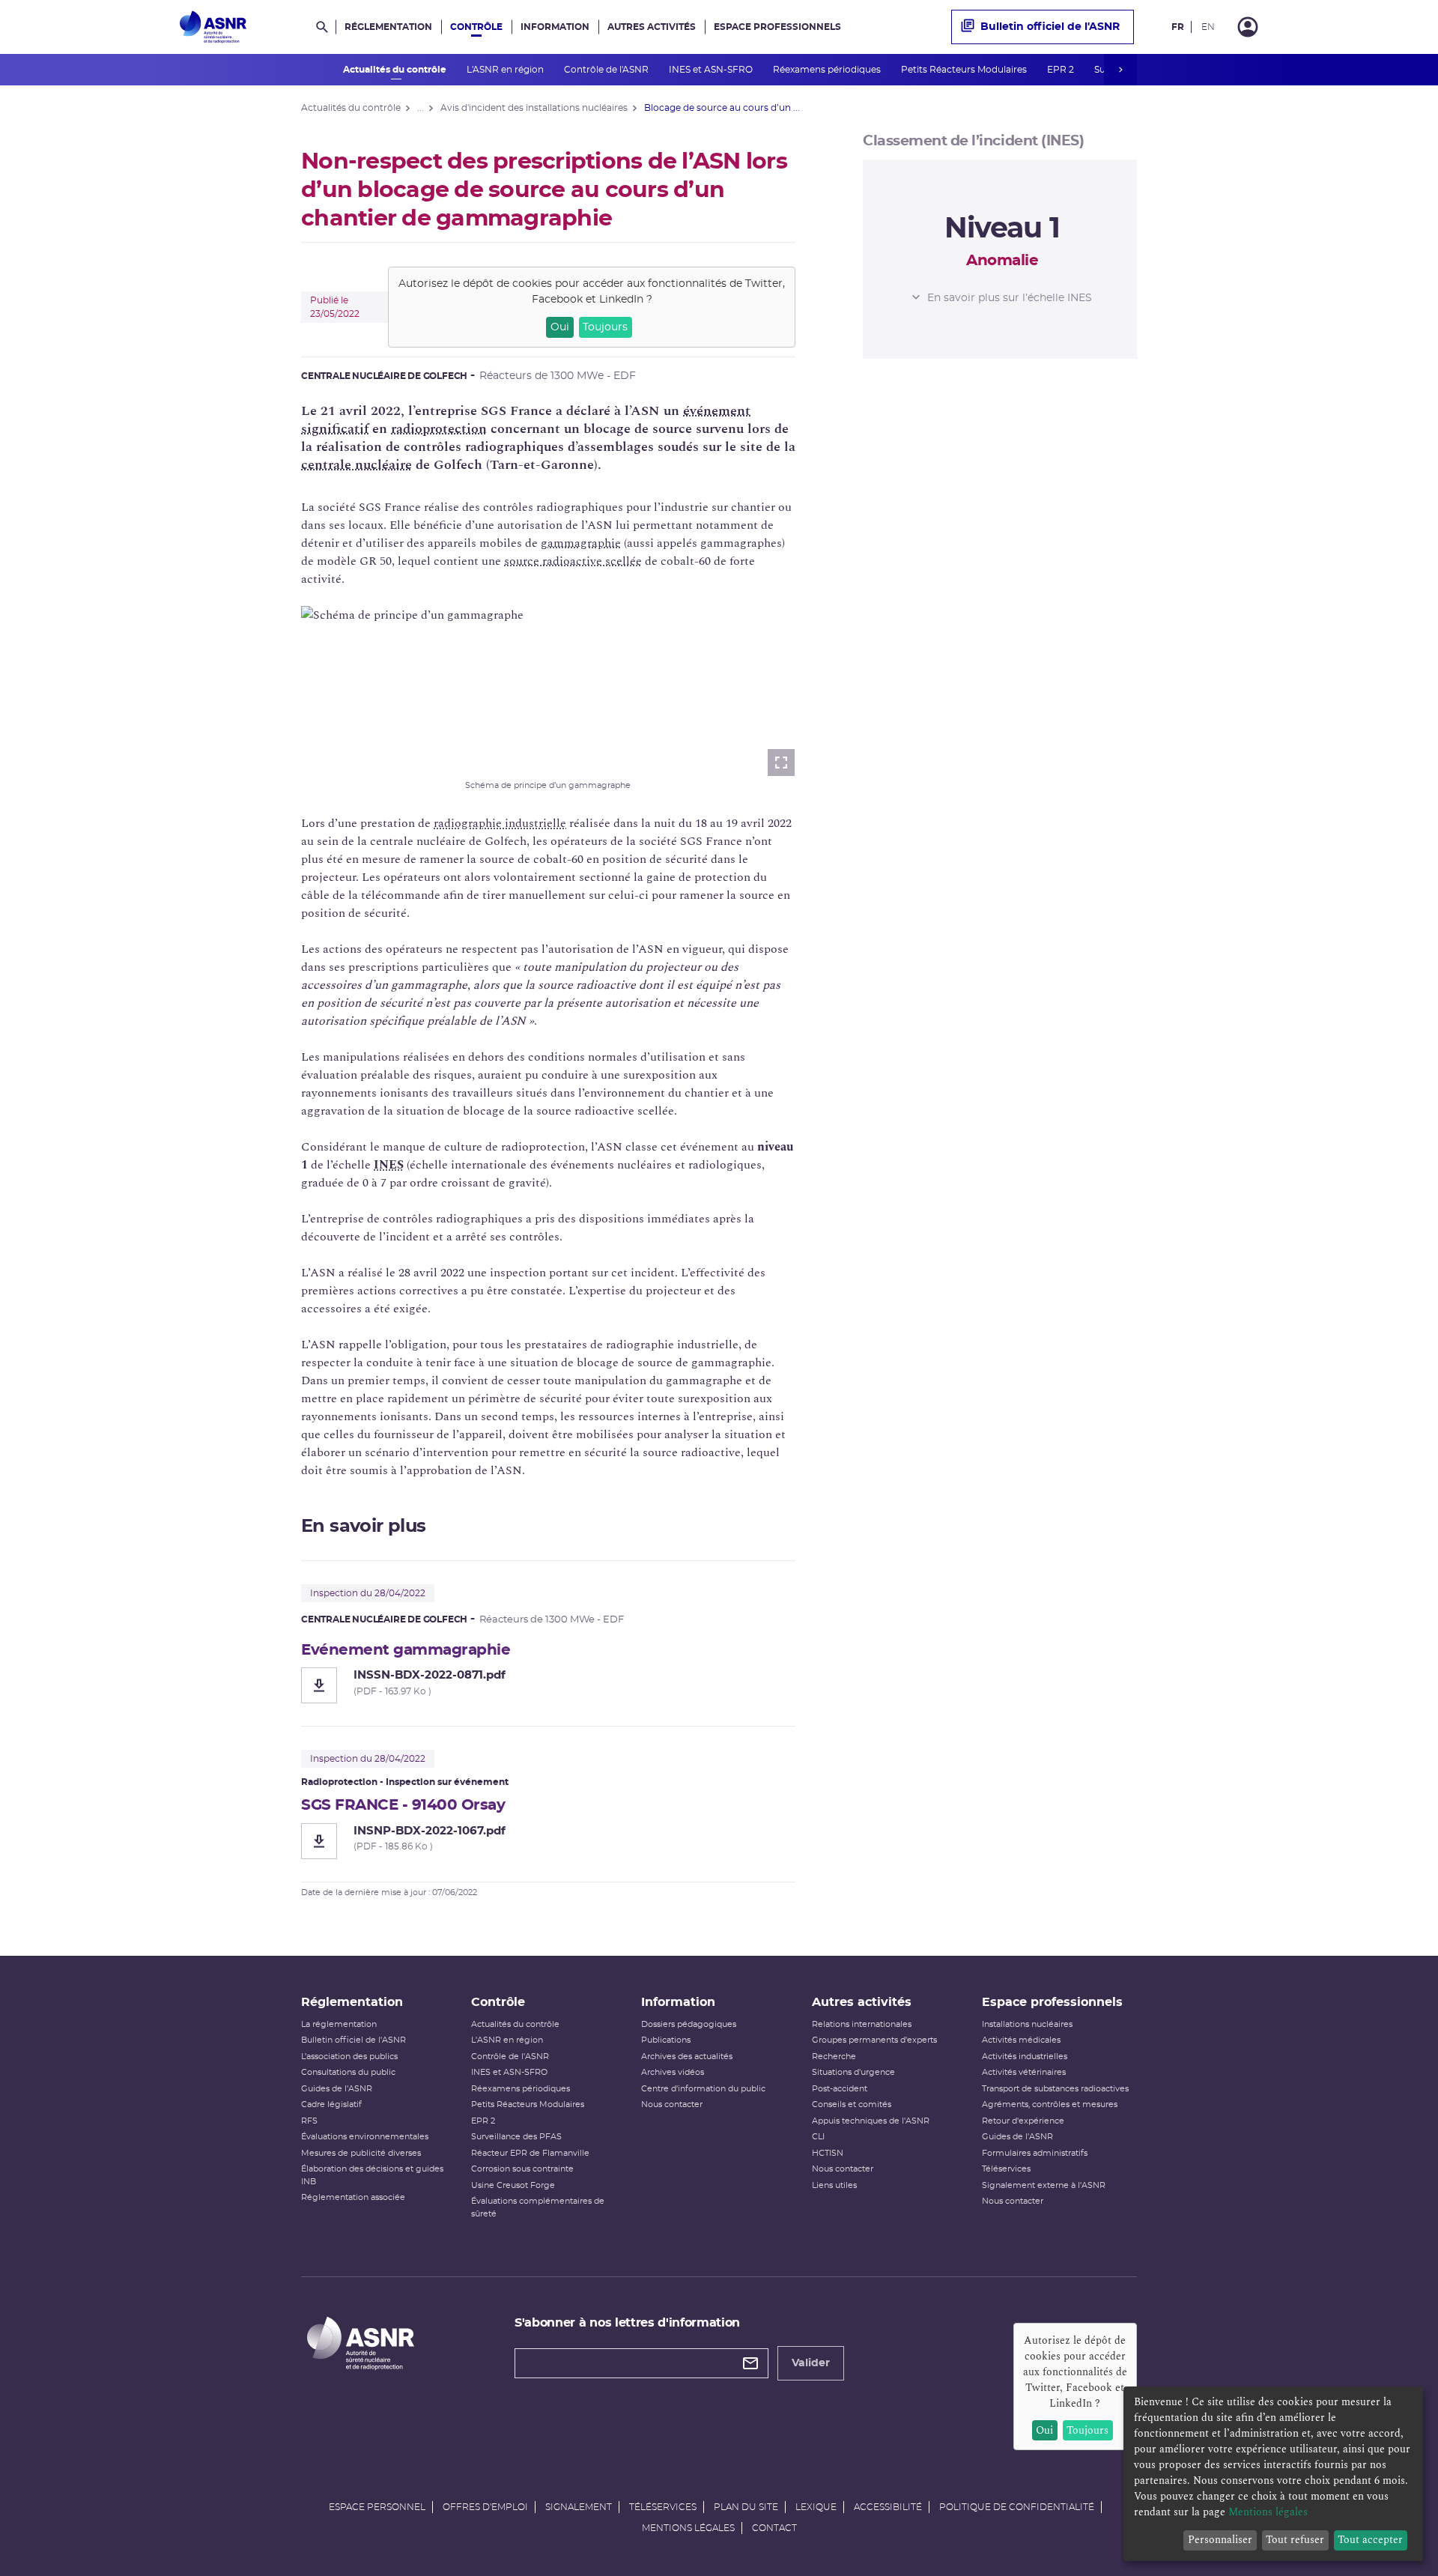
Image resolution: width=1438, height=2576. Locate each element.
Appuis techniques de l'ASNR (871, 2121)
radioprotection (439, 429)
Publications (666, 2040)
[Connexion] (1248, 27)
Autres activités (652, 27)
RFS (309, 2121)
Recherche (834, 2057)
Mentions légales (688, 2528)
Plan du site (746, 2507)
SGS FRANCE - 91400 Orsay (403, 1805)
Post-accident (840, 2089)
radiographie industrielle (500, 823)
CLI (818, 2137)
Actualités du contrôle (396, 70)
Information (555, 27)
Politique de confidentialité (1017, 2507)
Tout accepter (1370, 2540)
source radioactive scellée (573, 561)
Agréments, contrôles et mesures (1050, 2104)
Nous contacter (672, 2104)
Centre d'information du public (703, 2089)
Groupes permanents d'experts (874, 2040)
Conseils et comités (852, 2104)
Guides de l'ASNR (337, 2089)
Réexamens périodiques (828, 70)
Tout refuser (1295, 2540)
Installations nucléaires (1027, 2024)
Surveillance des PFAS (516, 2137)
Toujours (605, 327)
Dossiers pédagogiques (689, 2024)
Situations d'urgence (853, 2072)
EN (1208, 27)
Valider (811, 2363)
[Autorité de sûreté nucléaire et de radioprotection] (213, 27)
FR (1178, 27)
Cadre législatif (331, 2104)
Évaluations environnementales (365, 2137)
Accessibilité (888, 2507)
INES (389, 1165)
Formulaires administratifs (1035, 2153)
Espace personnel (377, 2507)
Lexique (816, 2507)
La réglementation (339, 2024)
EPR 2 (1062, 70)
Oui (560, 327)
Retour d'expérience (1023, 2121)
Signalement (579, 2507)
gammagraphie (581, 543)
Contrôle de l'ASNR (607, 70)
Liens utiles (834, 2185)
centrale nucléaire (357, 465)
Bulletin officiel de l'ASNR (1050, 27)
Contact (774, 2528)
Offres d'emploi (485, 2507)
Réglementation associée (353, 2197)
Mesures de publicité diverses (361, 2153)
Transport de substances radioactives (1055, 2089)
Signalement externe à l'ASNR (1044, 2185)
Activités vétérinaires (1024, 2072)
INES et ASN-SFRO (712, 70)
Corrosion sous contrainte (522, 2169)
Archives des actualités (687, 2057)
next (1120, 70)
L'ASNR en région (506, 70)
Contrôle (476, 27)
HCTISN (828, 2153)
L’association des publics (349, 2057)
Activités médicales (1021, 2040)
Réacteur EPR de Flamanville (530, 2153)
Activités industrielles (1025, 2057)
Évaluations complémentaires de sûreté (538, 2207)
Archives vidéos (673, 2072)
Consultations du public (348, 2072)
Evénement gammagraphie (406, 1650)
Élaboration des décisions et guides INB (372, 2175)
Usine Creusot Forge (513, 2185)
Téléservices (1006, 2169)
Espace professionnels (777, 27)
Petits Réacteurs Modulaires (965, 70)
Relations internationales (862, 2024)
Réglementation (388, 27)
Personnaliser (1220, 2540)
